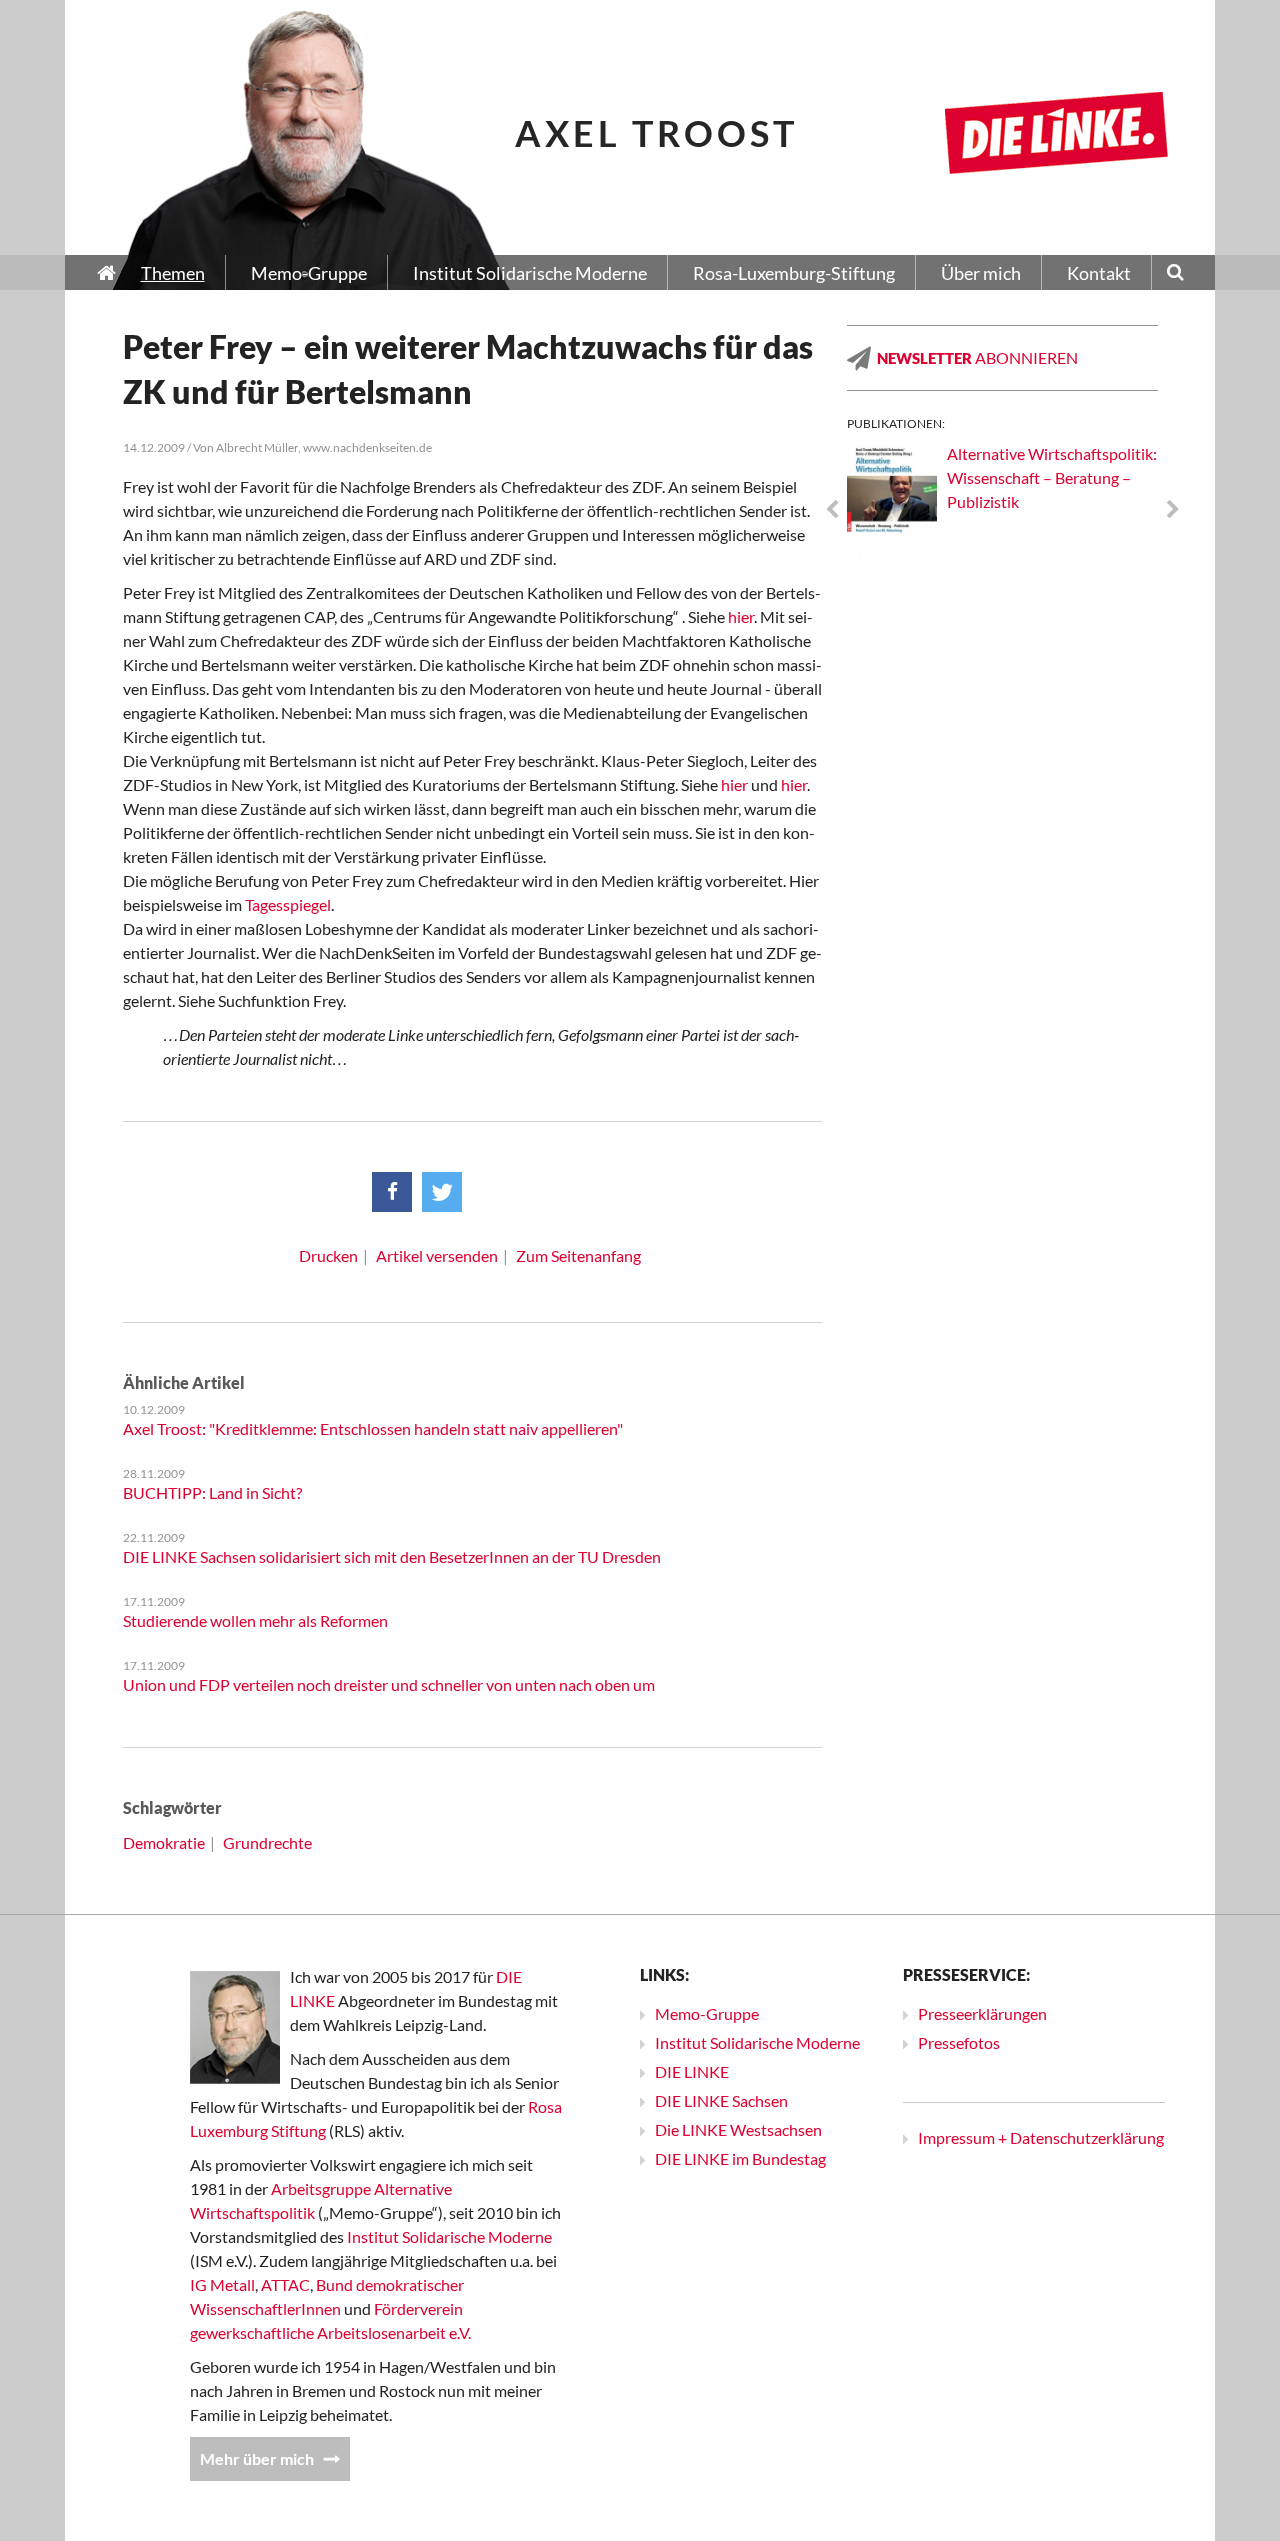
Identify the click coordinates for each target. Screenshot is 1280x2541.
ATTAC (285, 2284)
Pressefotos (959, 2042)
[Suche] (1175, 274)
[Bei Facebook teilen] (392, 1192)
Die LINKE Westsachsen (738, 2129)
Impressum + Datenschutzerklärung (1041, 2137)
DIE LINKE (692, 2071)
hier (741, 616)
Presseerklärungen (982, 2013)
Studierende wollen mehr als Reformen (255, 1620)
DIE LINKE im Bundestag (740, 2158)
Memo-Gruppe (707, 2013)
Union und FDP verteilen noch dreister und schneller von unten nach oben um (389, 1684)
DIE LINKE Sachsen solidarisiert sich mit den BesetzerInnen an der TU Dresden (392, 1556)
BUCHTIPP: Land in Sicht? (212, 1492)
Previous (832, 510)
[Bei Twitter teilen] (442, 1192)
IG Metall (222, 2284)
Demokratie (164, 1842)
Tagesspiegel (288, 904)
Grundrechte (267, 1842)
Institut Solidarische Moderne (449, 2236)
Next (1173, 510)
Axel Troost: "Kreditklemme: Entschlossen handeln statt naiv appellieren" (373, 1428)
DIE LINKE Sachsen (721, 2100)
